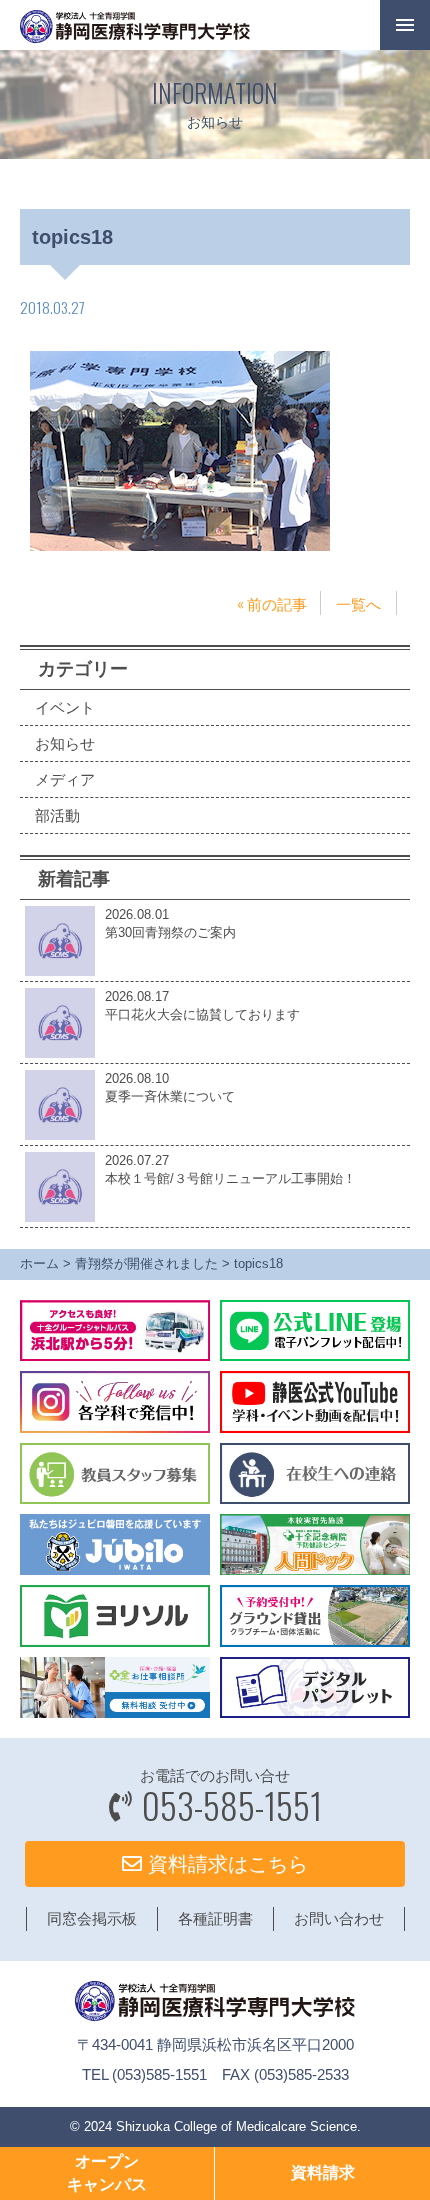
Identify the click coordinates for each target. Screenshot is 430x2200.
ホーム (39, 1263)
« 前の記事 (272, 603)
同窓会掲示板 (92, 1918)
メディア (65, 779)
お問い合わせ (339, 1918)
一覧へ (358, 603)
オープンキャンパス (107, 2172)
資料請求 (323, 2172)
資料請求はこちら (225, 1864)
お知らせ (65, 743)
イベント (65, 707)
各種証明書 (215, 1918)
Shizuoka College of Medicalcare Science (236, 2126)
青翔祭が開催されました (146, 1263)
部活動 (57, 815)
